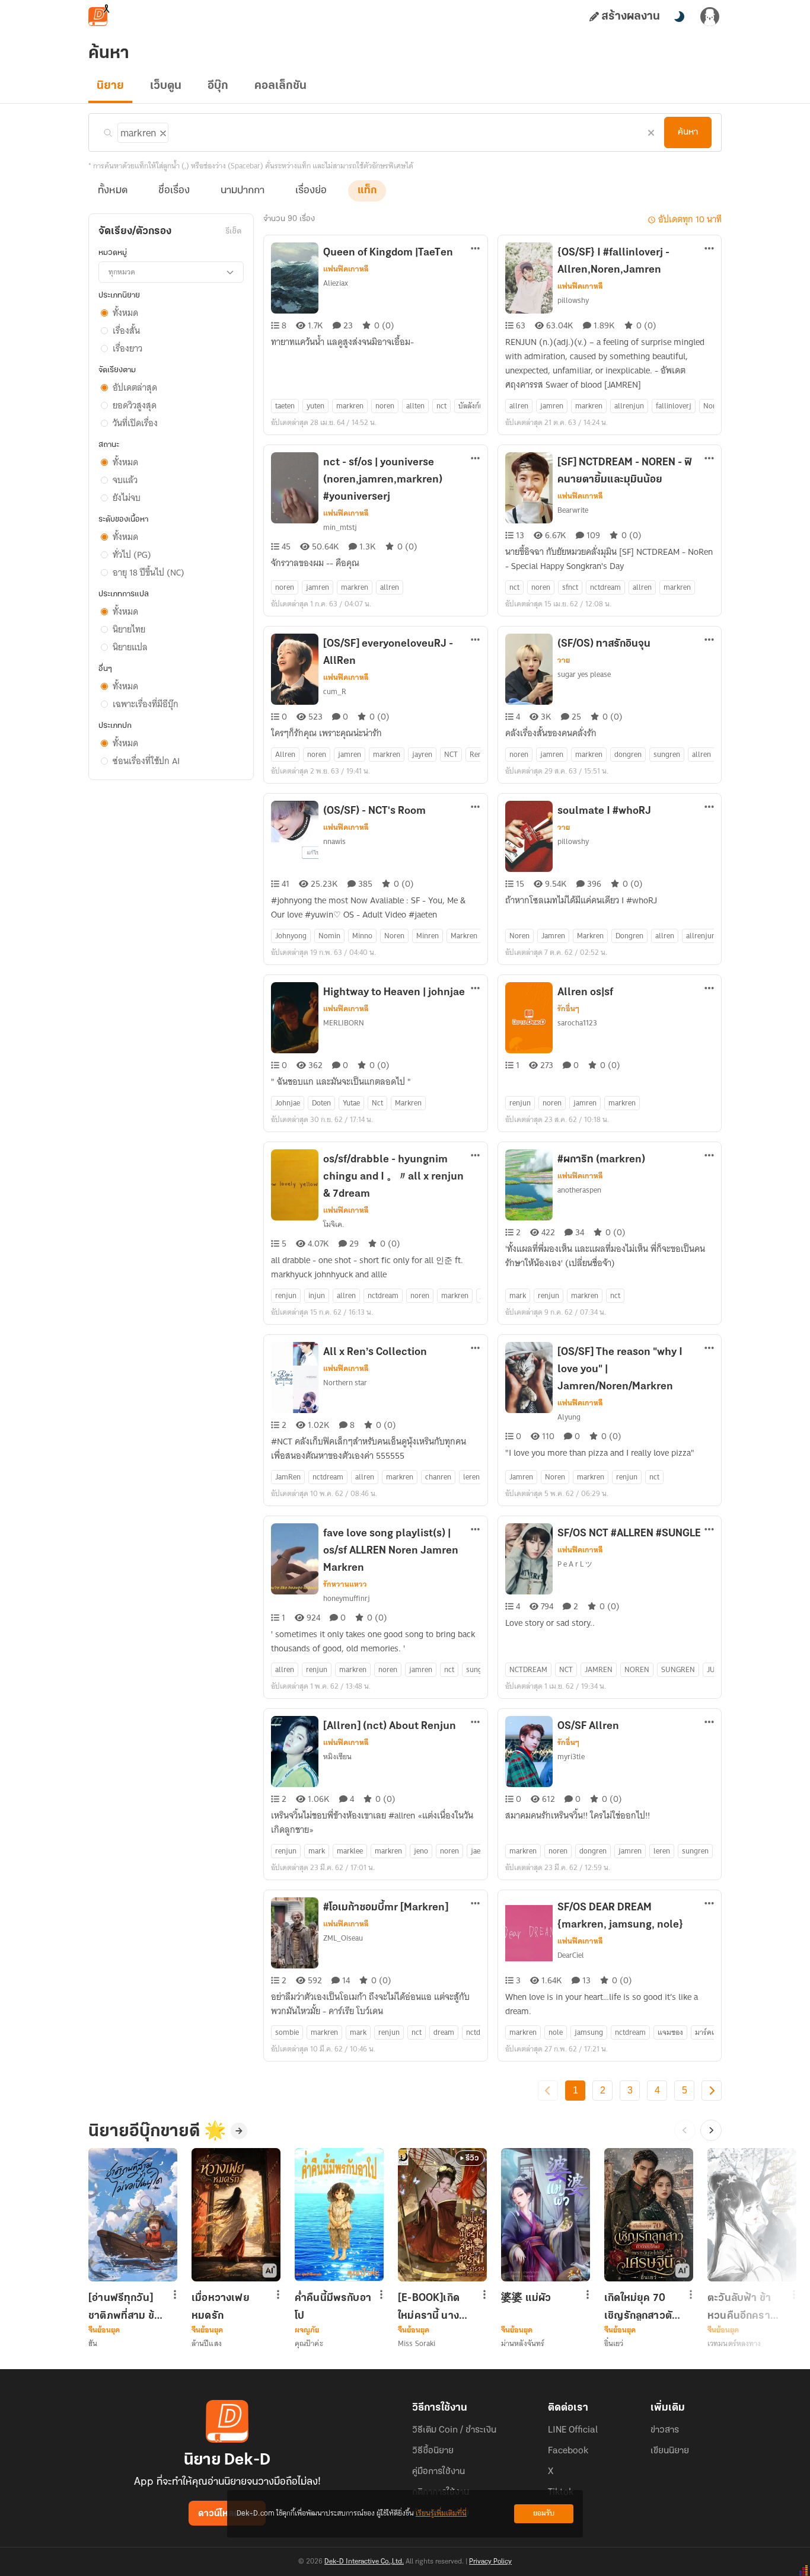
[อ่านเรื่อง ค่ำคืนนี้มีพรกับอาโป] (339, 2215)
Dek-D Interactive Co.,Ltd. (364, 2562)
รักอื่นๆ (568, 1009)
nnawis (334, 841)
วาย (564, 660)
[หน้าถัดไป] (712, 2091)
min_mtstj (340, 527)
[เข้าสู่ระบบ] (710, 17)
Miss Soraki (417, 2343)
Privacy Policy (490, 2562)
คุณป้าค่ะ (309, 2343)
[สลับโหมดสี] (679, 17)
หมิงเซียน (337, 1757)
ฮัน (93, 2343)
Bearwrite (573, 510)
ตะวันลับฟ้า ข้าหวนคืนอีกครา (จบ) (739, 2307)
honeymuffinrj (347, 1598)
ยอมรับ (544, 2513)
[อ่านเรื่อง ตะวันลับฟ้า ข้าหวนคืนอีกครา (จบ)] (752, 2215)
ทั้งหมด (113, 191)
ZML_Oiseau (343, 1938)
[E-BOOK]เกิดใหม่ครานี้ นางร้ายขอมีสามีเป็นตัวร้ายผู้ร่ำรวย (434, 2307)
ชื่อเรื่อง (174, 191)
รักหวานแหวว (345, 1584)
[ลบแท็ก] (162, 131)
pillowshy (573, 300)
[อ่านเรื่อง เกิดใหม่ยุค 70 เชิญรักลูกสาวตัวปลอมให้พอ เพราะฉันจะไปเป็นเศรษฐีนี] (649, 2215)
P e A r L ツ (575, 1564)
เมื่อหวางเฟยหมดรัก (221, 2307)
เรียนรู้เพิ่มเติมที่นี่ (441, 2513)
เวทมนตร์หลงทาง (734, 2343)
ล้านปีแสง (207, 2343)
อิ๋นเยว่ (614, 2343)
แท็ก (367, 191)
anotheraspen (579, 1190)
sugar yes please (584, 674)
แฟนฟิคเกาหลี (346, 269)
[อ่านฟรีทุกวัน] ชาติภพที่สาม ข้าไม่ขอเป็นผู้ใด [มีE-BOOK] (124, 2307)
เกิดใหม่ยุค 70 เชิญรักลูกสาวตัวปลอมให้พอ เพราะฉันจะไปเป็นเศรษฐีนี (641, 2307)
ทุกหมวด (122, 272)
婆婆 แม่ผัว (526, 2299)
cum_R (335, 691)
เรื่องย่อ (311, 191)
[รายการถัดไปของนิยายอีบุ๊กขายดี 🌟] (711, 2130)
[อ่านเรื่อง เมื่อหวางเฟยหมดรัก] (236, 2215)
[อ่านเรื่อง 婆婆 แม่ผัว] (546, 2215)
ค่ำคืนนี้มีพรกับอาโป (333, 2307)
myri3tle (571, 1757)
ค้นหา (688, 132)
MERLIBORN (344, 1023)
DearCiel (571, 1955)
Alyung (569, 1417)
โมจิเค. (334, 1224)
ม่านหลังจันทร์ (523, 2343)
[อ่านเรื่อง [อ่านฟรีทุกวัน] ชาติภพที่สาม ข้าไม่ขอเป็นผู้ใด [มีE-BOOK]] (133, 2215)
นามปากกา (243, 191)
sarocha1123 (577, 1023)
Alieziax (336, 283)
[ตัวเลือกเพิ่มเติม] (476, 250)
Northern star (345, 1383)
